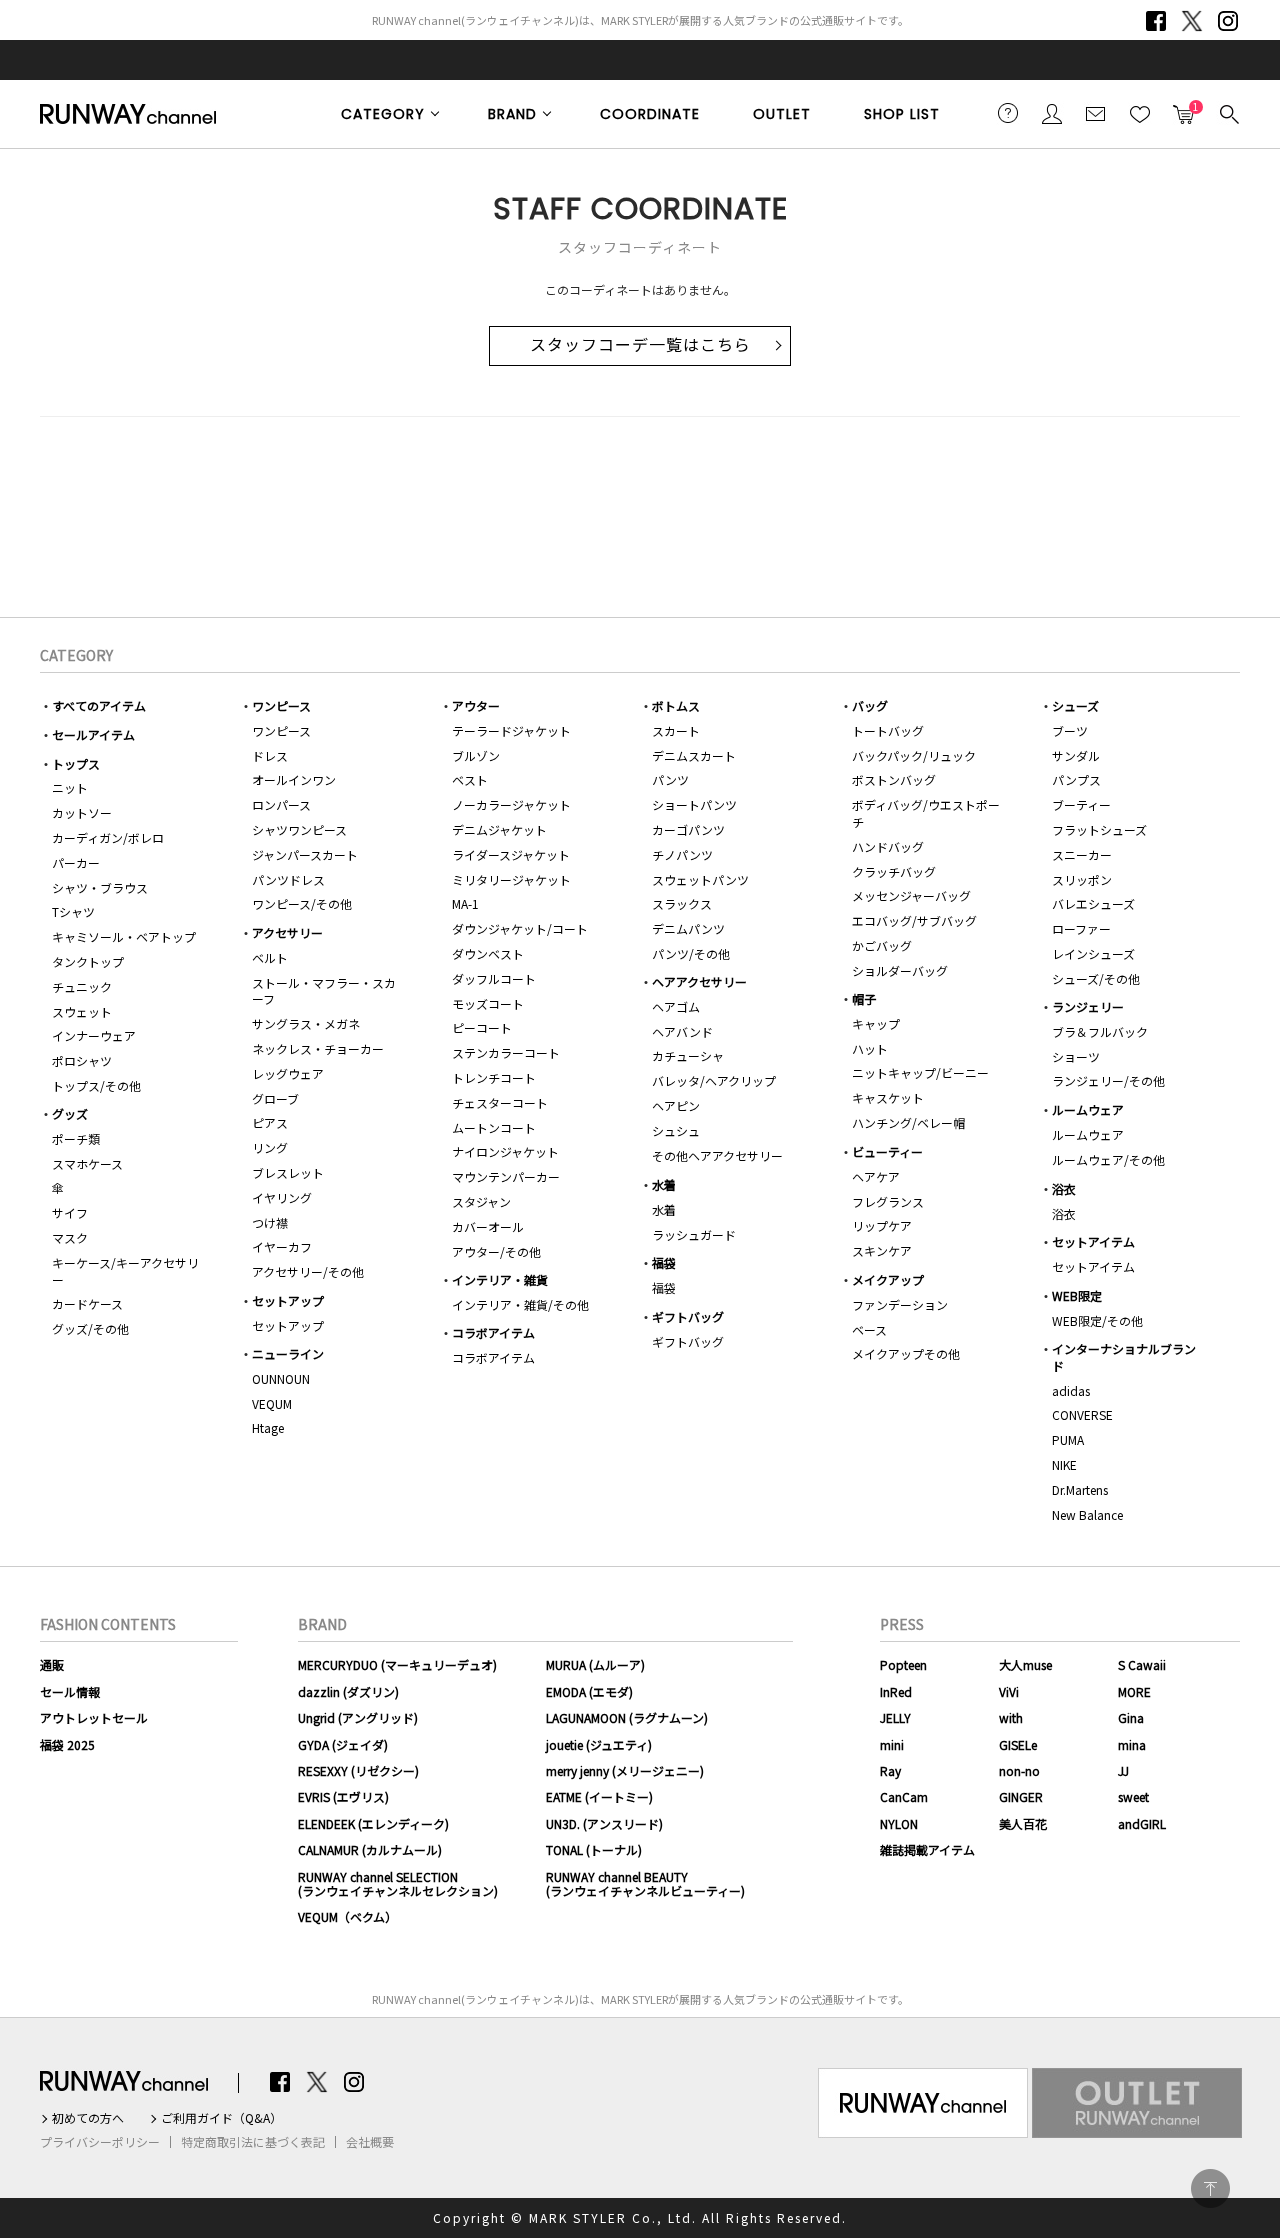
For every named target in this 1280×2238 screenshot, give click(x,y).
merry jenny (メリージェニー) (625, 1770)
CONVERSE (1082, 1414)
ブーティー (1081, 804)
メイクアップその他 (906, 1353)
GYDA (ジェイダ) (343, 1744)
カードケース (87, 1303)
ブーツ (1070, 730)
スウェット (82, 1011)
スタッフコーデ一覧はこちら (640, 345)
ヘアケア (876, 1176)
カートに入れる (1184, 108)
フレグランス (888, 1201)
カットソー (82, 812)
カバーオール (488, 1226)
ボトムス (676, 705)
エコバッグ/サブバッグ (914, 920)
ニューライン (288, 1353)
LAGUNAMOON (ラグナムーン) (627, 1717)
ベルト (270, 957)
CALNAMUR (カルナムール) (370, 1849)
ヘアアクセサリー (699, 981)
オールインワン (294, 779)
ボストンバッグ (894, 779)
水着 (664, 1184)
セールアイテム (93, 734)
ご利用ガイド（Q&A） (221, 2118)
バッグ (870, 705)
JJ (1123, 1770)
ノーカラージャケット (511, 804)
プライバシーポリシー (100, 2142)
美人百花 (1023, 1823)
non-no (1019, 1770)
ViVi (1009, 1691)
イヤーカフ (282, 1246)
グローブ (275, 1098)
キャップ (876, 1023)
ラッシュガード (694, 1234)
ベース (869, 1329)
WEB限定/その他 (1097, 1320)
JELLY (895, 1717)
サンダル (1076, 755)
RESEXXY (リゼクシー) (358, 1770)
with (1011, 1717)
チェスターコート (500, 1102)
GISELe (1018, 1744)
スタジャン (481, 1201)
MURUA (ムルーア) (595, 1664)
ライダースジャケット (511, 854)
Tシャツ (73, 911)
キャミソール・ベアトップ (124, 936)
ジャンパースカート (305, 854)
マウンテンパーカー (506, 1176)
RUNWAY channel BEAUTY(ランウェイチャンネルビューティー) (645, 1883)
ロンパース (281, 804)
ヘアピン (676, 1105)
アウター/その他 (496, 1251)
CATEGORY (383, 114)
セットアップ (288, 1300)
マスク (70, 1237)
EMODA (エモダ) (589, 1691)
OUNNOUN (281, 1378)
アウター (476, 705)
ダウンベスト (488, 953)
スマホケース (87, 1163)
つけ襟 (270, 1222)
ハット (870, 1048)
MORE (1134, 1691)
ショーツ (1076, 1056)
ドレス (270, 755)
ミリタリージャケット (511, 879)
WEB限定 (1077, 1295)
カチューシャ (688, 1055)
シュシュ (676, 1130)
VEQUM (272, 1403)
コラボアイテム (493, 1332)
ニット (70, 787)
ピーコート (482, 1027)
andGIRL (1142, 1823)
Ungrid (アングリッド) (358, 1717)
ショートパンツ (694, 804)
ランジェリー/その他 (1108, 1080)
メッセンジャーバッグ (911, 895)
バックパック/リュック (914, 755)
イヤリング (282, 1197)
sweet (1133, 1796)
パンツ (670, 779)
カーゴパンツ (688, 829)
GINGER (1021, 1796)
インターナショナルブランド (1124, 1357)
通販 (52, 1664)
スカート (676, 730)
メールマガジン (1096, 113)
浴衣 (1064, 1188)
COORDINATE (650, 114)
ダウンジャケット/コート (520, 928)
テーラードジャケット (511, 730)
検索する (1228, 113)
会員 (1052, 113)
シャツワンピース (299, 829)
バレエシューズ (1093, 903)
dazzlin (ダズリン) (348, 1691)
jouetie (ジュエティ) (599, 1744)
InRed (896, 1691)
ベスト (470, 779)
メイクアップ (888, 1279)
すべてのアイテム (99, 705)
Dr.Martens (1080, 1489)
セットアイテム (1093, 1241)
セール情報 (70, 1691)
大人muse (1025, 1664)
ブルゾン (476, 755)
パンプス (1076, 779)
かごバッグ (882, 945)
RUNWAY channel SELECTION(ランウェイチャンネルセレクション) (398, 1883)
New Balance (1087, 1514)
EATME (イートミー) (599, 1796)
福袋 (664, 1262)
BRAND (512, 114)
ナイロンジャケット (505, 1151)
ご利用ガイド (1008, 113)
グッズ (70, 1113)
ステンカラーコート (506, 1052)
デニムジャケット (499, 829)
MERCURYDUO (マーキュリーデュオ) (397, 1664)
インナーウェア (94, 1035)
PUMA (1068, 1439)
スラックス (682, 903)
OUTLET (782, 114)
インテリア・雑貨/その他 (520, 1304)
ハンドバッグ (888, 846)
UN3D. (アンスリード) (604, 1823)
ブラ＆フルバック (1100, 1031)
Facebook (1156, 21)
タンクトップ (88, 961)
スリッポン (1082, 879)
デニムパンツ (688, 928)
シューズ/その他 (1096, 978)
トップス (76, 763)
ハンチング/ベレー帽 (908, 1122)
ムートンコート (494, 1127)
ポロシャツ (82, 1060)
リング (270, 1147)
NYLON (899, 1823)
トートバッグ (888, 730)
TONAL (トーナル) (594, 1849)
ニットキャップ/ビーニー (920, 1072)
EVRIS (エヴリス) (343, 1796)
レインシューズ (1093, 953)
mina (1132, 1744)
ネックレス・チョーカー (318, 1048)
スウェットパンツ (700, 879)
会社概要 (370, 2142)
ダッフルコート (494, 978)
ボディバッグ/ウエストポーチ (926, 813)
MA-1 (465, 903)
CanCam (904, 1796)
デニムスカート (694, 755)
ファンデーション (900, 1304)
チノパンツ (682, 854)
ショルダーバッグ (900, 970)
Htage (268, 1427)
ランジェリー (1088, 1006)
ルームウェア (1088, 1109)
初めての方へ (88, 2118)
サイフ (70, 1212)
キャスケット (888, 1097)
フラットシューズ (1099, 829)
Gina (1131, 1717)
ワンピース (281, 705)
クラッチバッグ (894, 871)
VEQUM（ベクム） (347, 1916)
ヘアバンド (682, 1031)
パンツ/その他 (691, 953)
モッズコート (488, 1003)
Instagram (1228, 21)
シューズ (1075, 705)
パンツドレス (288, 879)
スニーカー (1082, 854)
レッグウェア (288, 1073)
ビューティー (887, 1151)
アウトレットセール (94, 1717)
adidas (1071, 1390)
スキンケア (882, 1250)
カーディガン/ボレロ (108, 837)
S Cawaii (1142, 1664)
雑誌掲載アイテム (927, 1849)
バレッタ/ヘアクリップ (714, 1080)
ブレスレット (288, 1172)
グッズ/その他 (90, 1328)
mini (892, 1744)
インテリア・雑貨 (500, 1279)
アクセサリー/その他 (308, 1271)
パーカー (76, 862)
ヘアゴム (676, 1006)
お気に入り (1140, 113)
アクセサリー (287, 932)
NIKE (1064, 1464)
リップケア (882, 1225)
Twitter (1192, 21)
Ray (890, 1770)
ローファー (1081, 928)
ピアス (270, 1122)
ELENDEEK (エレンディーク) (373, 1823)
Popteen (903, 1664)
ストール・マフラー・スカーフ (324, 991)
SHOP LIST (902, 114)
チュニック (82, 986)
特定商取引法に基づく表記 (253, 2142)
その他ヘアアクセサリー (717, 1155)
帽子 (864, 998)
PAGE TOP (1210, 2188)
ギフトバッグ (688, 1316)
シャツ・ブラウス (100, 887)
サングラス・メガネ (306, 1023)
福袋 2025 (67, 1744)
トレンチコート (494, 1077)
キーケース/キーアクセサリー (125, 1271)
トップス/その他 (96, 1085)
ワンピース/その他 (302, 903)
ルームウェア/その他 (1108, 1159)
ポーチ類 (76, 1138)
